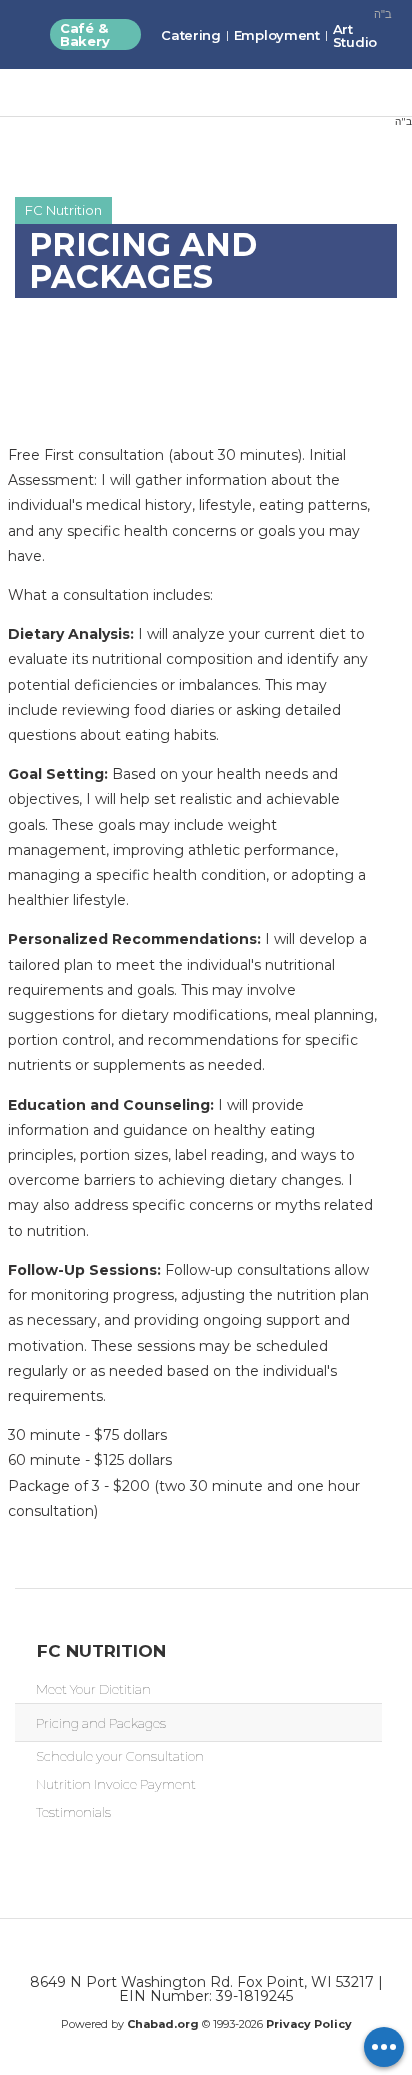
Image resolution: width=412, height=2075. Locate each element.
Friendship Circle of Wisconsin (132, 108)
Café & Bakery (84, 34)
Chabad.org (163, 2024)
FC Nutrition (63, 210)
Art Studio (355, 35)
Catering (191, 35)
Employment (277, 35)
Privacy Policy (309, 2024)
